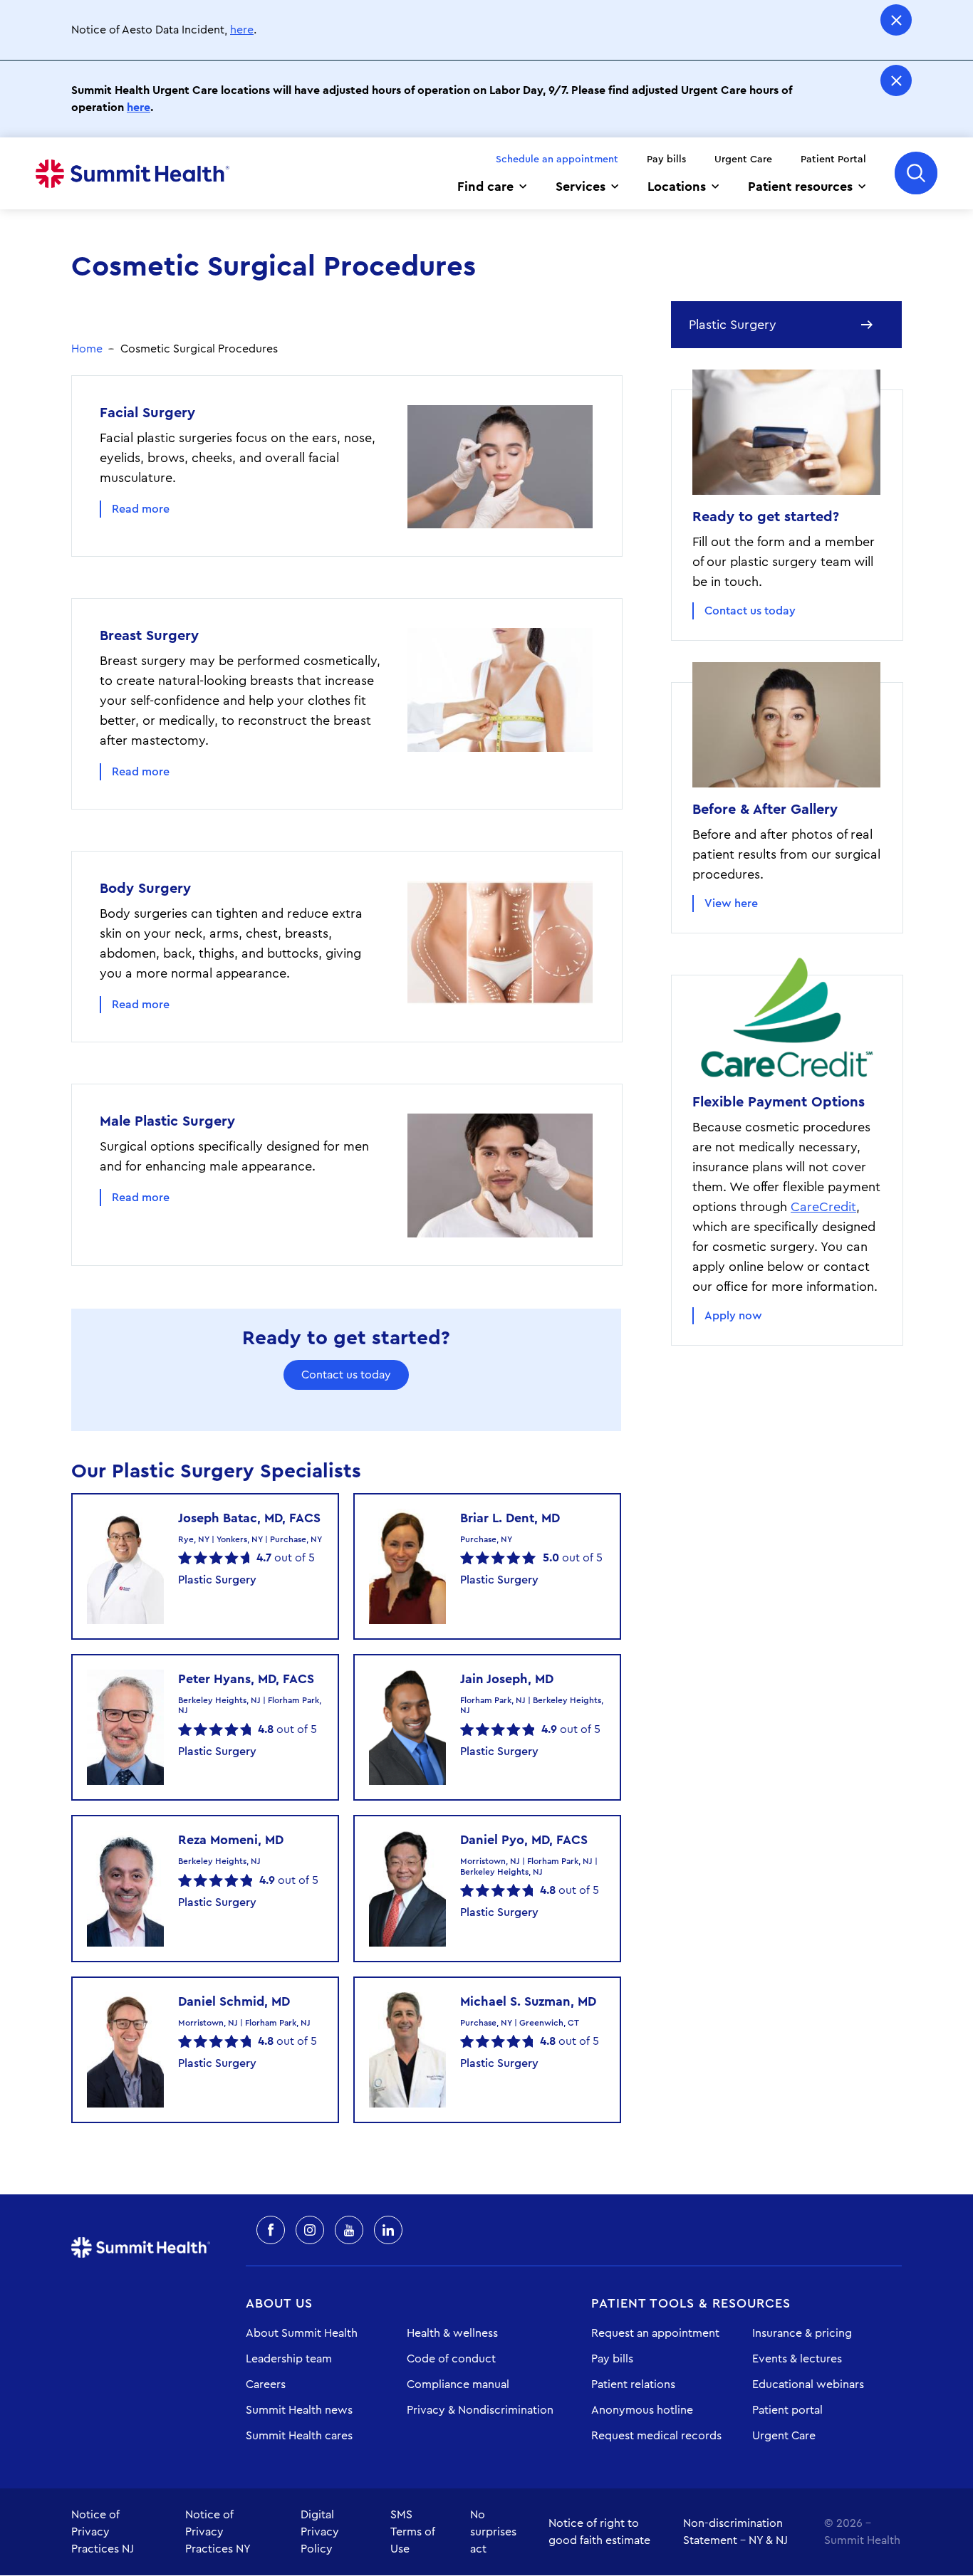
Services (581, 187)
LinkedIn (388, 2230)
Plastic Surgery (733, 325)
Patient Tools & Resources (691, 2303)
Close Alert (896, 20)
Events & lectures (797, 2359)
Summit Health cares (299, 2436)
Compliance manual (458, 2384)
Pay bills (666, 159)
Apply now (733, 1316)
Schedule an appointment (557, 159)
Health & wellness (452, 2333)
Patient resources (800, 187)
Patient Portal (833, 159)
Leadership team (289, 2359)
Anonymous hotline (642, 2410)
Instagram (310, 2230)
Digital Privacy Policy (320, 2532)
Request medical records (656, 2436)
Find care (485, 187)
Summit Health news (299, 2410)
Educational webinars (808, 2384)
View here (731, 904)
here (242, 30)
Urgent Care (743, 159)
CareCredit (823, 1207)
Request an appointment (655, 2333)
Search (916, 173)
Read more (141, 509)
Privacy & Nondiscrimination (480, 2410)
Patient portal (787, 2410)
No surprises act (493, 2532)
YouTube (349, 2230)
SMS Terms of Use (413, 2532)
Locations (677, 187)
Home (132, 174)
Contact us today (346, 1375)
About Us (279, 2303)
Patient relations (633, 2384)
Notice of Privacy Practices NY (218, 2532)
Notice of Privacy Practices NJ (103, 2532)
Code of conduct (451, 2359)
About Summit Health (302, 2333)
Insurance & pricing (802, 2333)
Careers (266, 2384)
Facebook (271, 2230)
